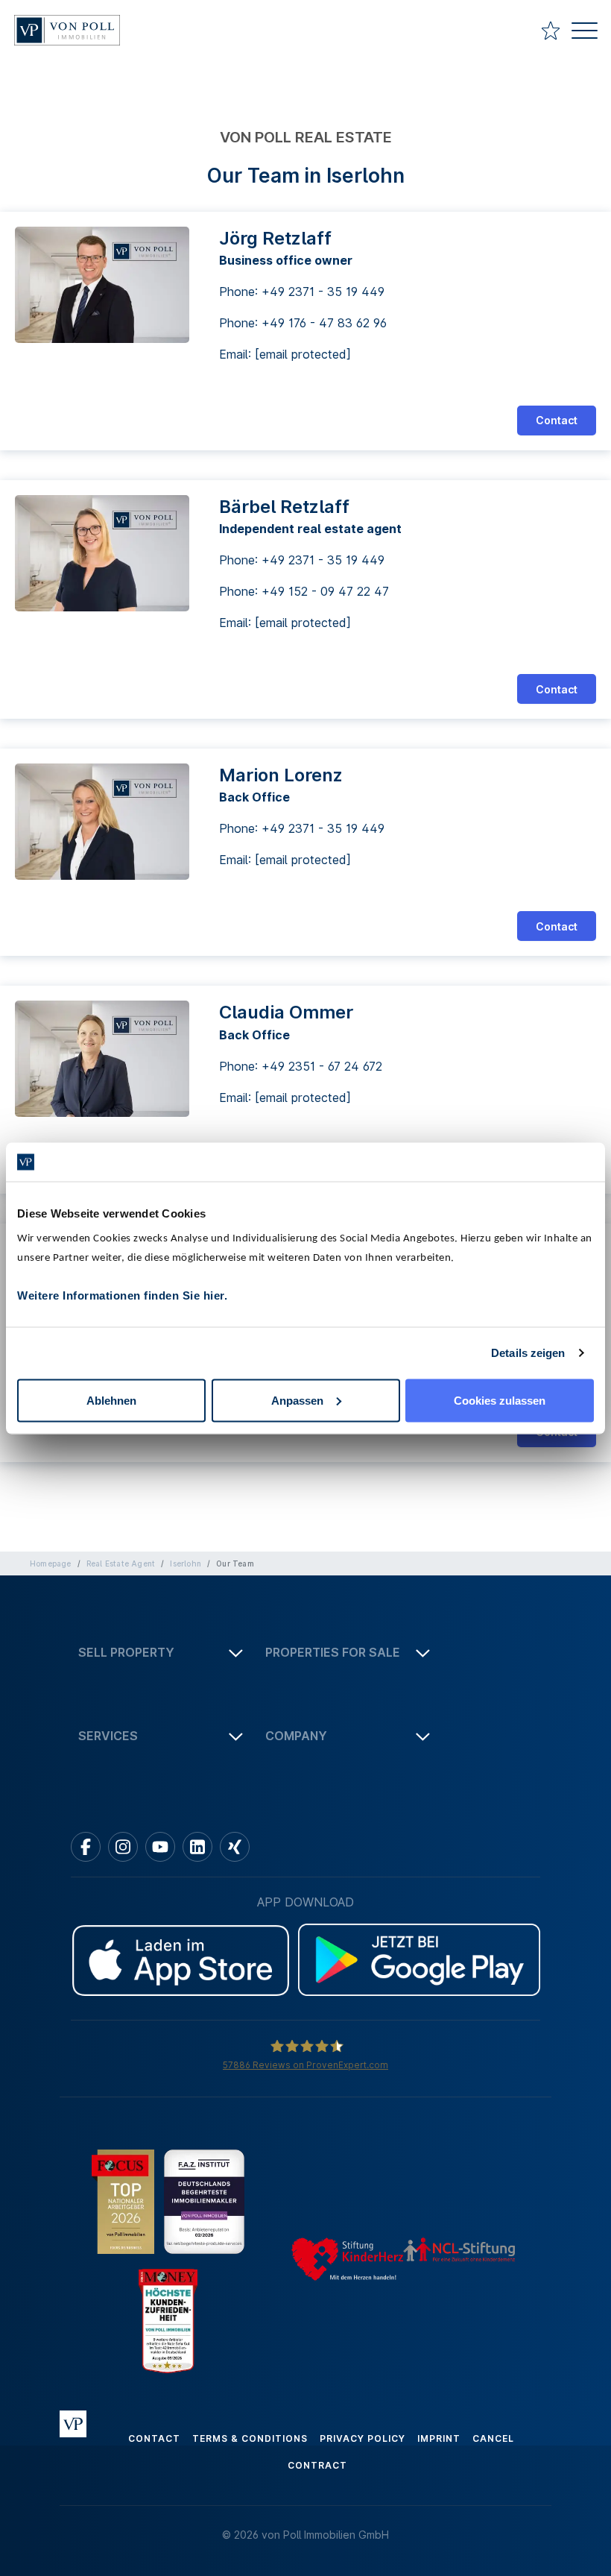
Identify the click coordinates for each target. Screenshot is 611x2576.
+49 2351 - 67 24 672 (322, 1066)
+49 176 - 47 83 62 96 (324, 323)
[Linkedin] (197, 1847)
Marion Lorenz (281, 775)
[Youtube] (160, 1847)
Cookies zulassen (500, 1400)
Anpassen (297, 1400)
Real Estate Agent (121, 1563)
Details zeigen (528, 1353)
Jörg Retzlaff (275, 238)
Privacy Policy (363, 2438)
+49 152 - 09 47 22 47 (325, 591)
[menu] (585, 32)
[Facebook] (86, 1847)
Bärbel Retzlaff (284, 507)
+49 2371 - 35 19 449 (323, 292)
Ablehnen (111, 1400)
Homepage (51, 1563)
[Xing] (235, 1847)
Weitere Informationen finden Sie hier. (122, 1295)
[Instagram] (123, 1847)
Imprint (439, 2438)
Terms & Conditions (250, 2438)
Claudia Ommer (286, 1012)
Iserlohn (186, 1563)
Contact (557, 420)
